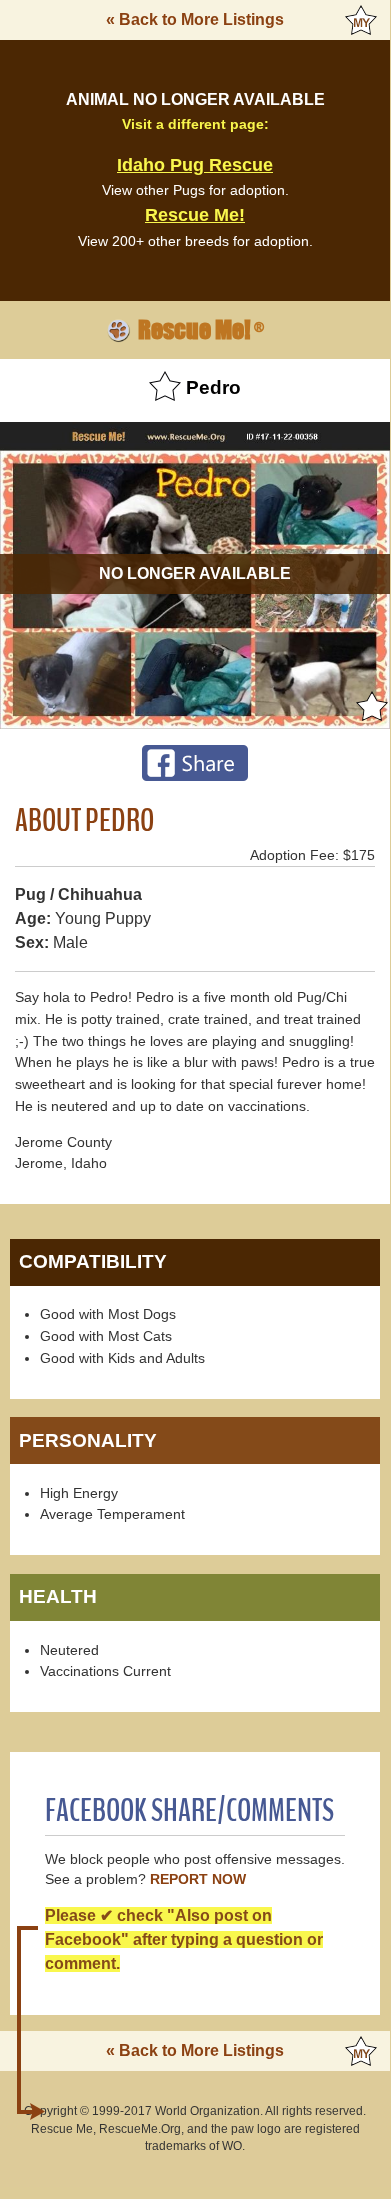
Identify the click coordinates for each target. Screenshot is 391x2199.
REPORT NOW (198, 1879)
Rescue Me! (195, 215)
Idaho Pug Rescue (195, 165)
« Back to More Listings (195, 19)
